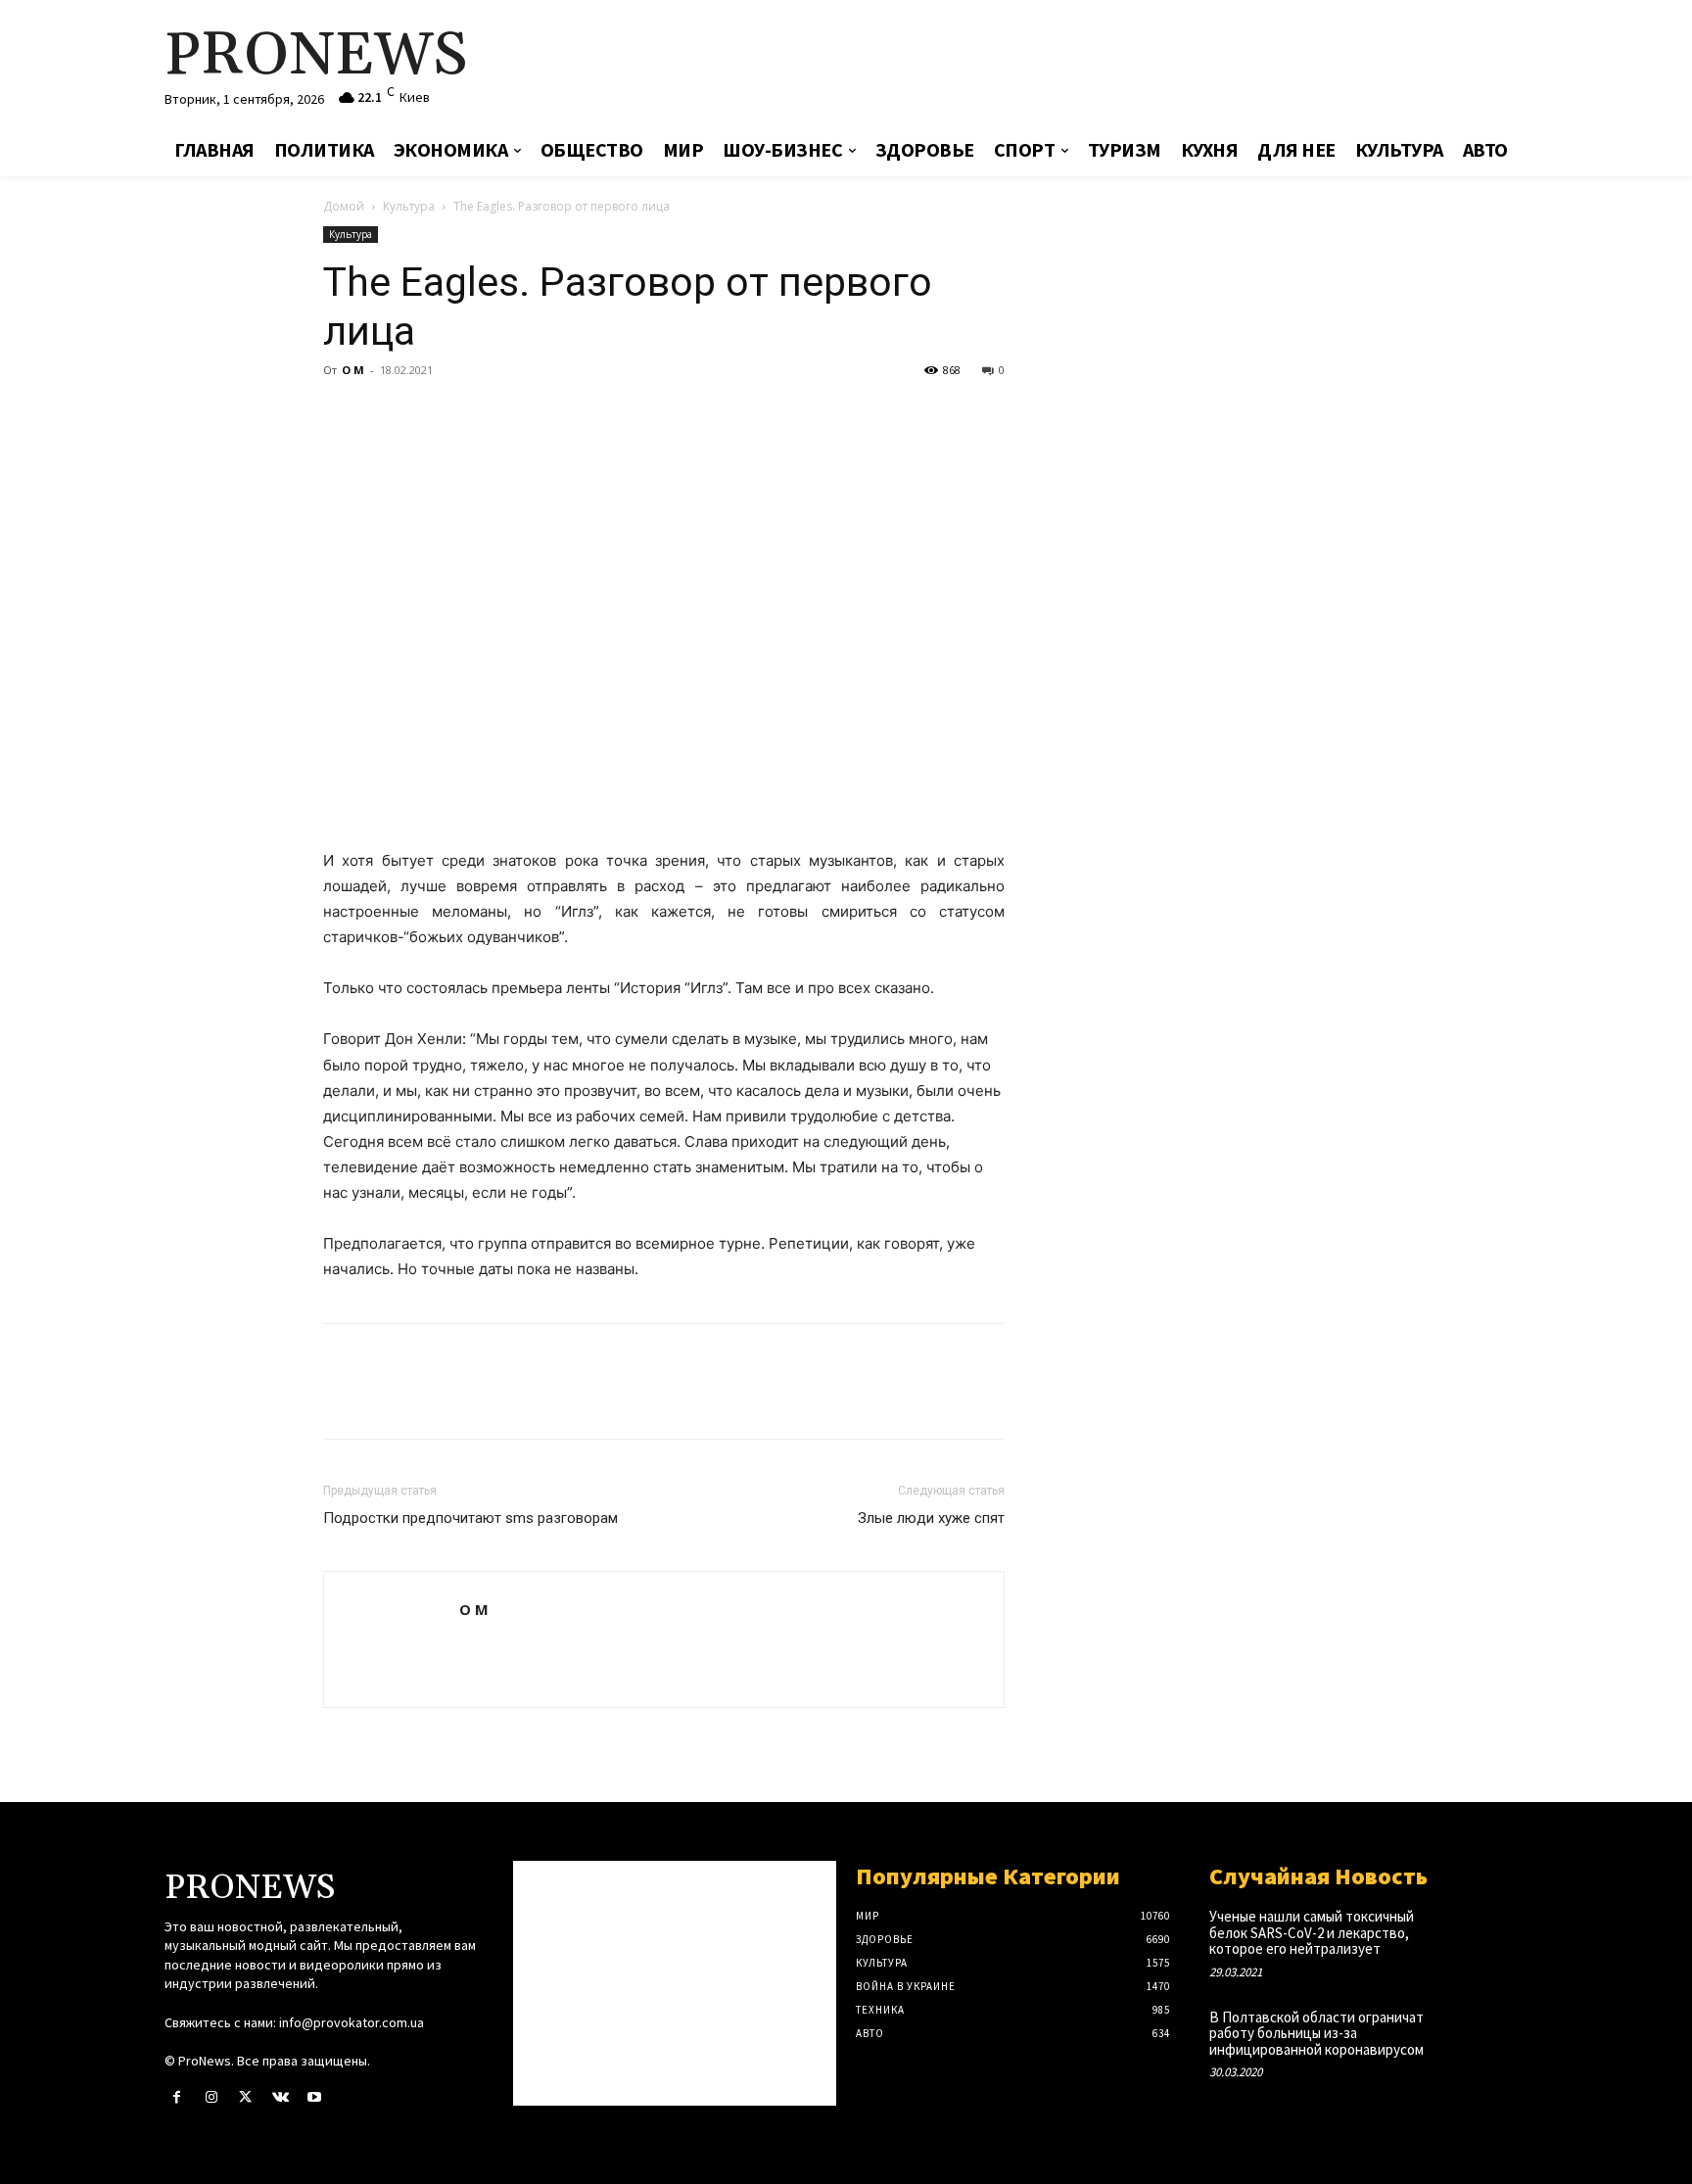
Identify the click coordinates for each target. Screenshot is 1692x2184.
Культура (409, 206)
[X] (388, 414)
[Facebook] (343, 414)
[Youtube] (315, 2097)
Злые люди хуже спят (931, 1518)
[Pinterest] (433, 414)
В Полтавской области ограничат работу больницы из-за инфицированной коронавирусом (1316, 2033)
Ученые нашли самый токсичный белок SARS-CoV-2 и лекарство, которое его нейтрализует (1312, 1932)
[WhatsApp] (478, 414)
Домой (344, 206)
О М (353, 370)
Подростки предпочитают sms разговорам (470, 1518)
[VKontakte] (281, 2097)
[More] (524, 414)
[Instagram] (211, 2097)
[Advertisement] (1076, 64)
